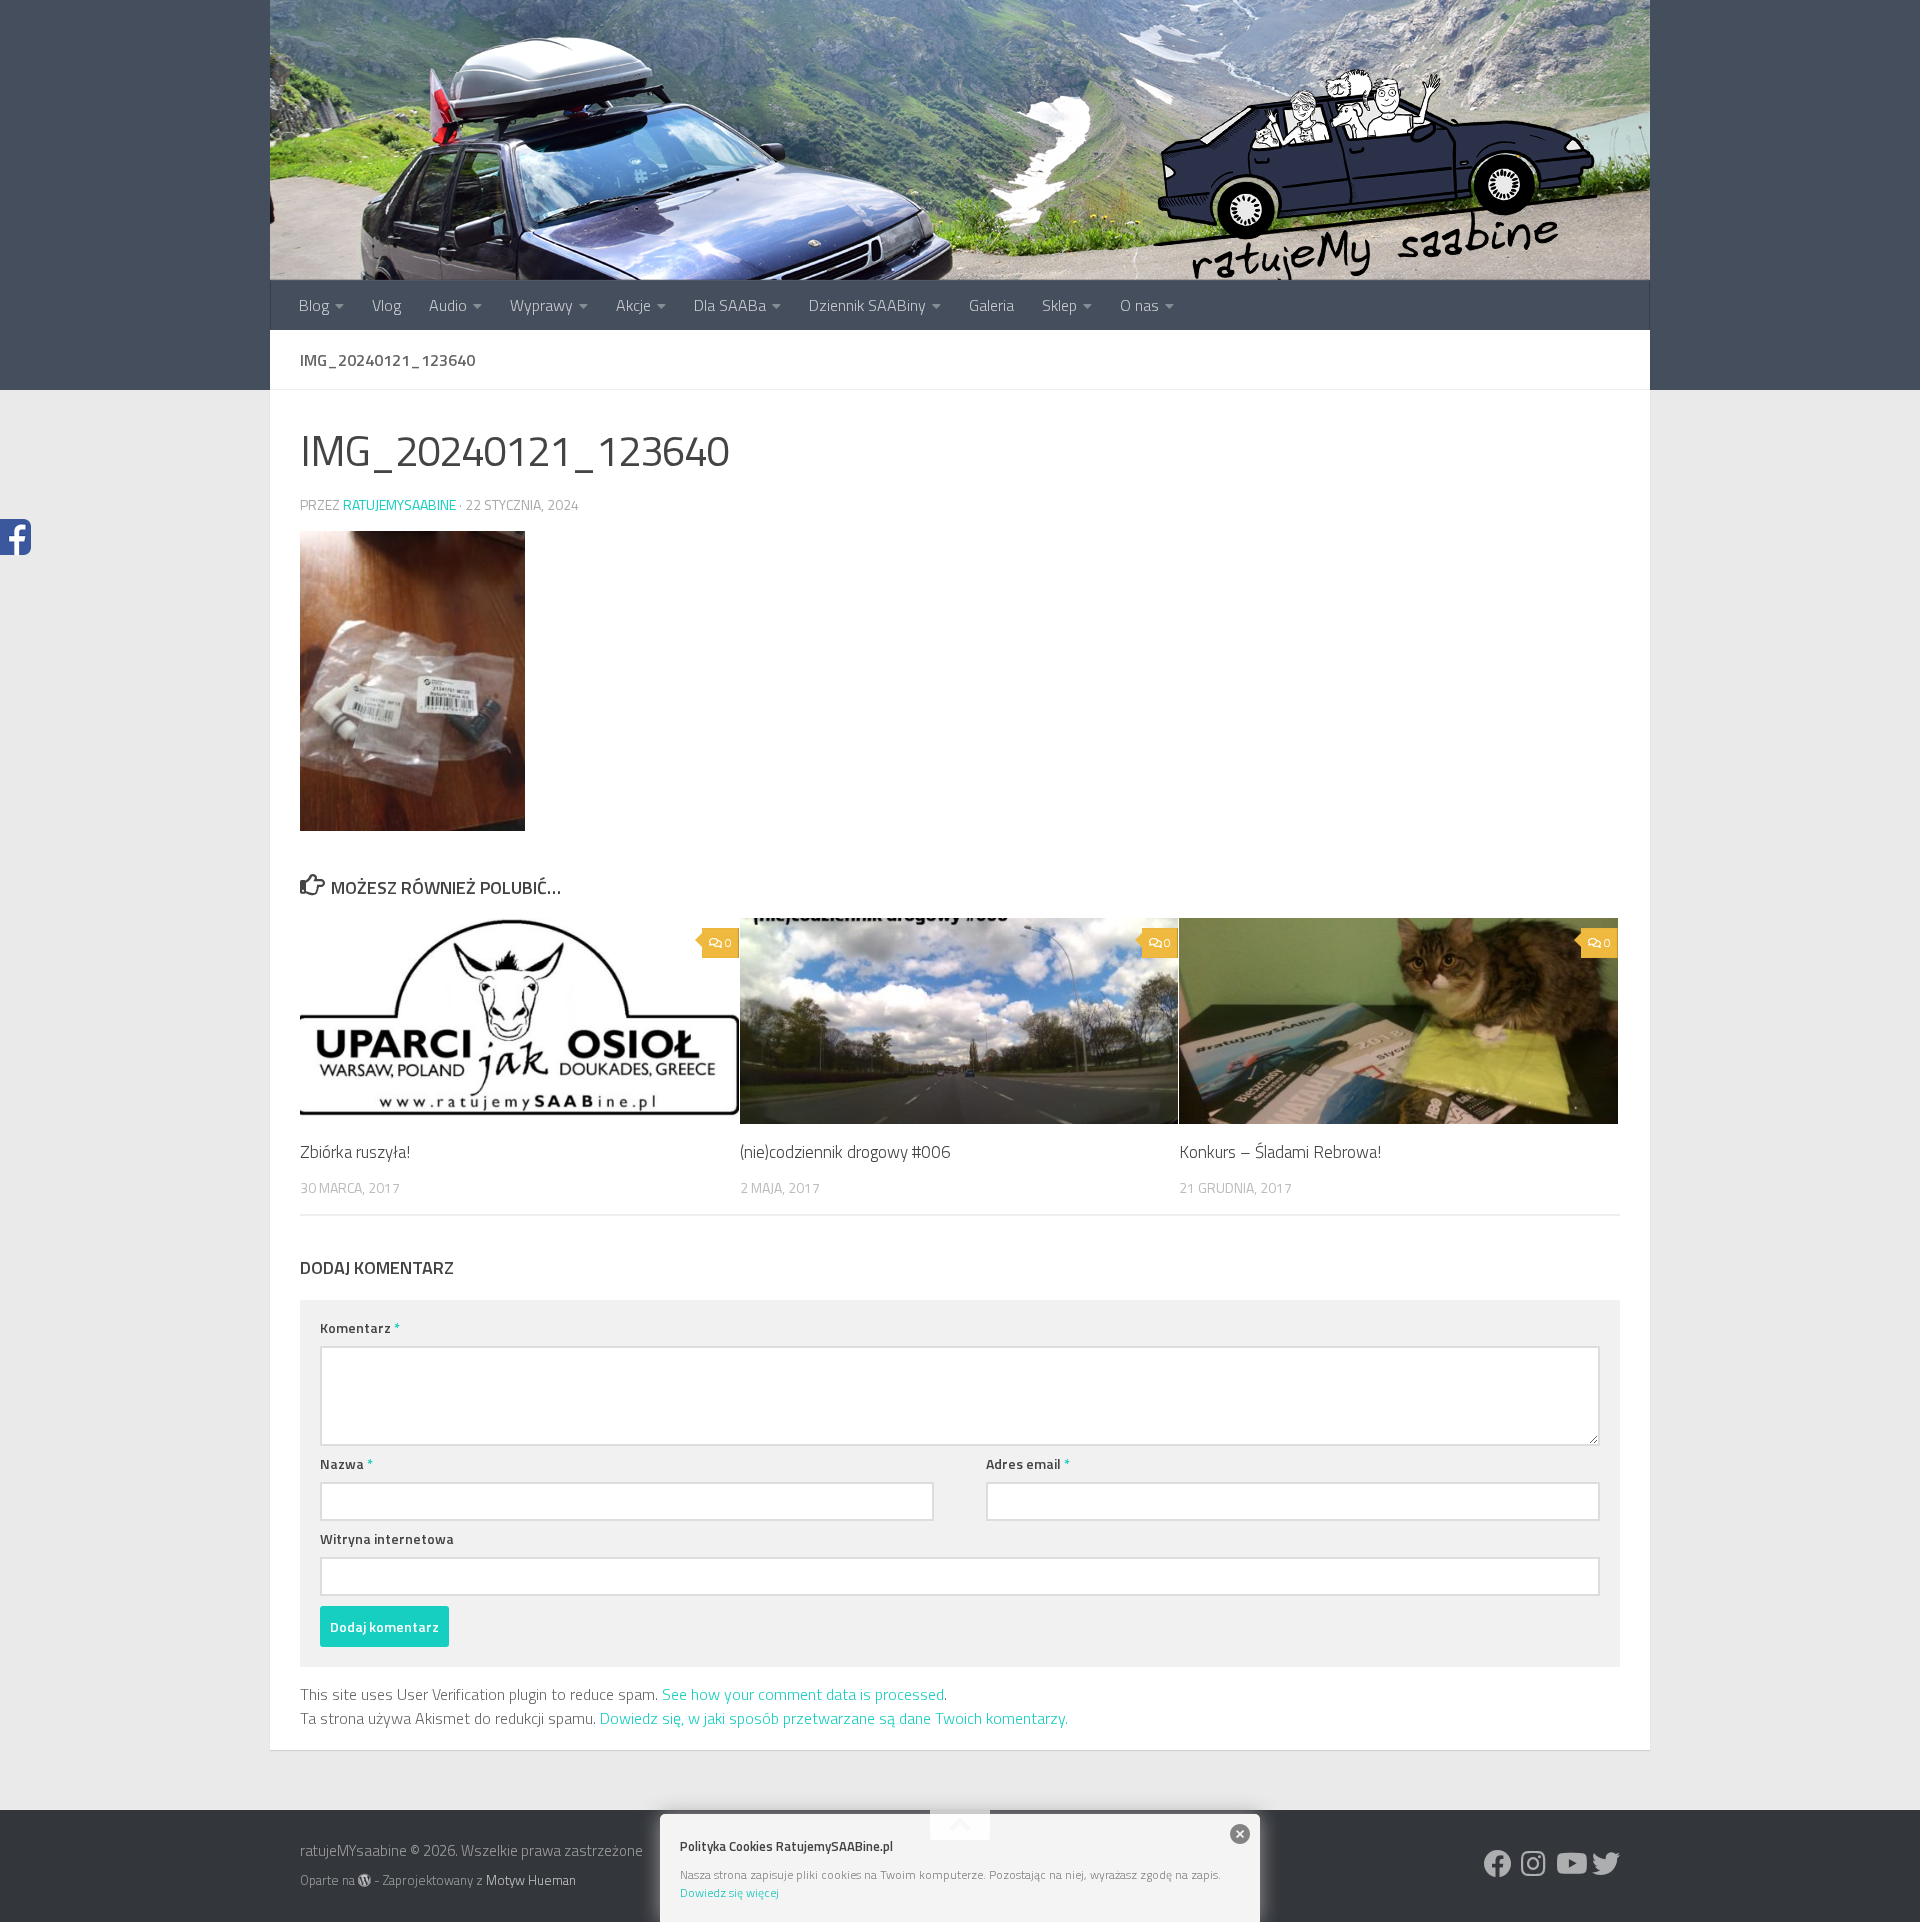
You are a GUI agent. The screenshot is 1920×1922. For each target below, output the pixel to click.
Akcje (633, 305)
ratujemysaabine (399, 504)
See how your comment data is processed (803, 1694)
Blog (314, 305)
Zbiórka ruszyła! (355, 1152)
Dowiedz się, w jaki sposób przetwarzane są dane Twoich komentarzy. (834, 1718)
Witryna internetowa (387, 1538)
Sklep (1059, 305)
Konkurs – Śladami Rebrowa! (1280, 1152)
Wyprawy (541, 305)
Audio (448, 305)
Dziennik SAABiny (867, 305)
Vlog (386, 305)
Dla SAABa (730, 305)
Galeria (991, 305)
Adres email (1028, 1463)
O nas (1139, 305)
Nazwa (346, 1463)
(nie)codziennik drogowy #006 (845, 1152)
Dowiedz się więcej (729, 1892)
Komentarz (360, 1327)
